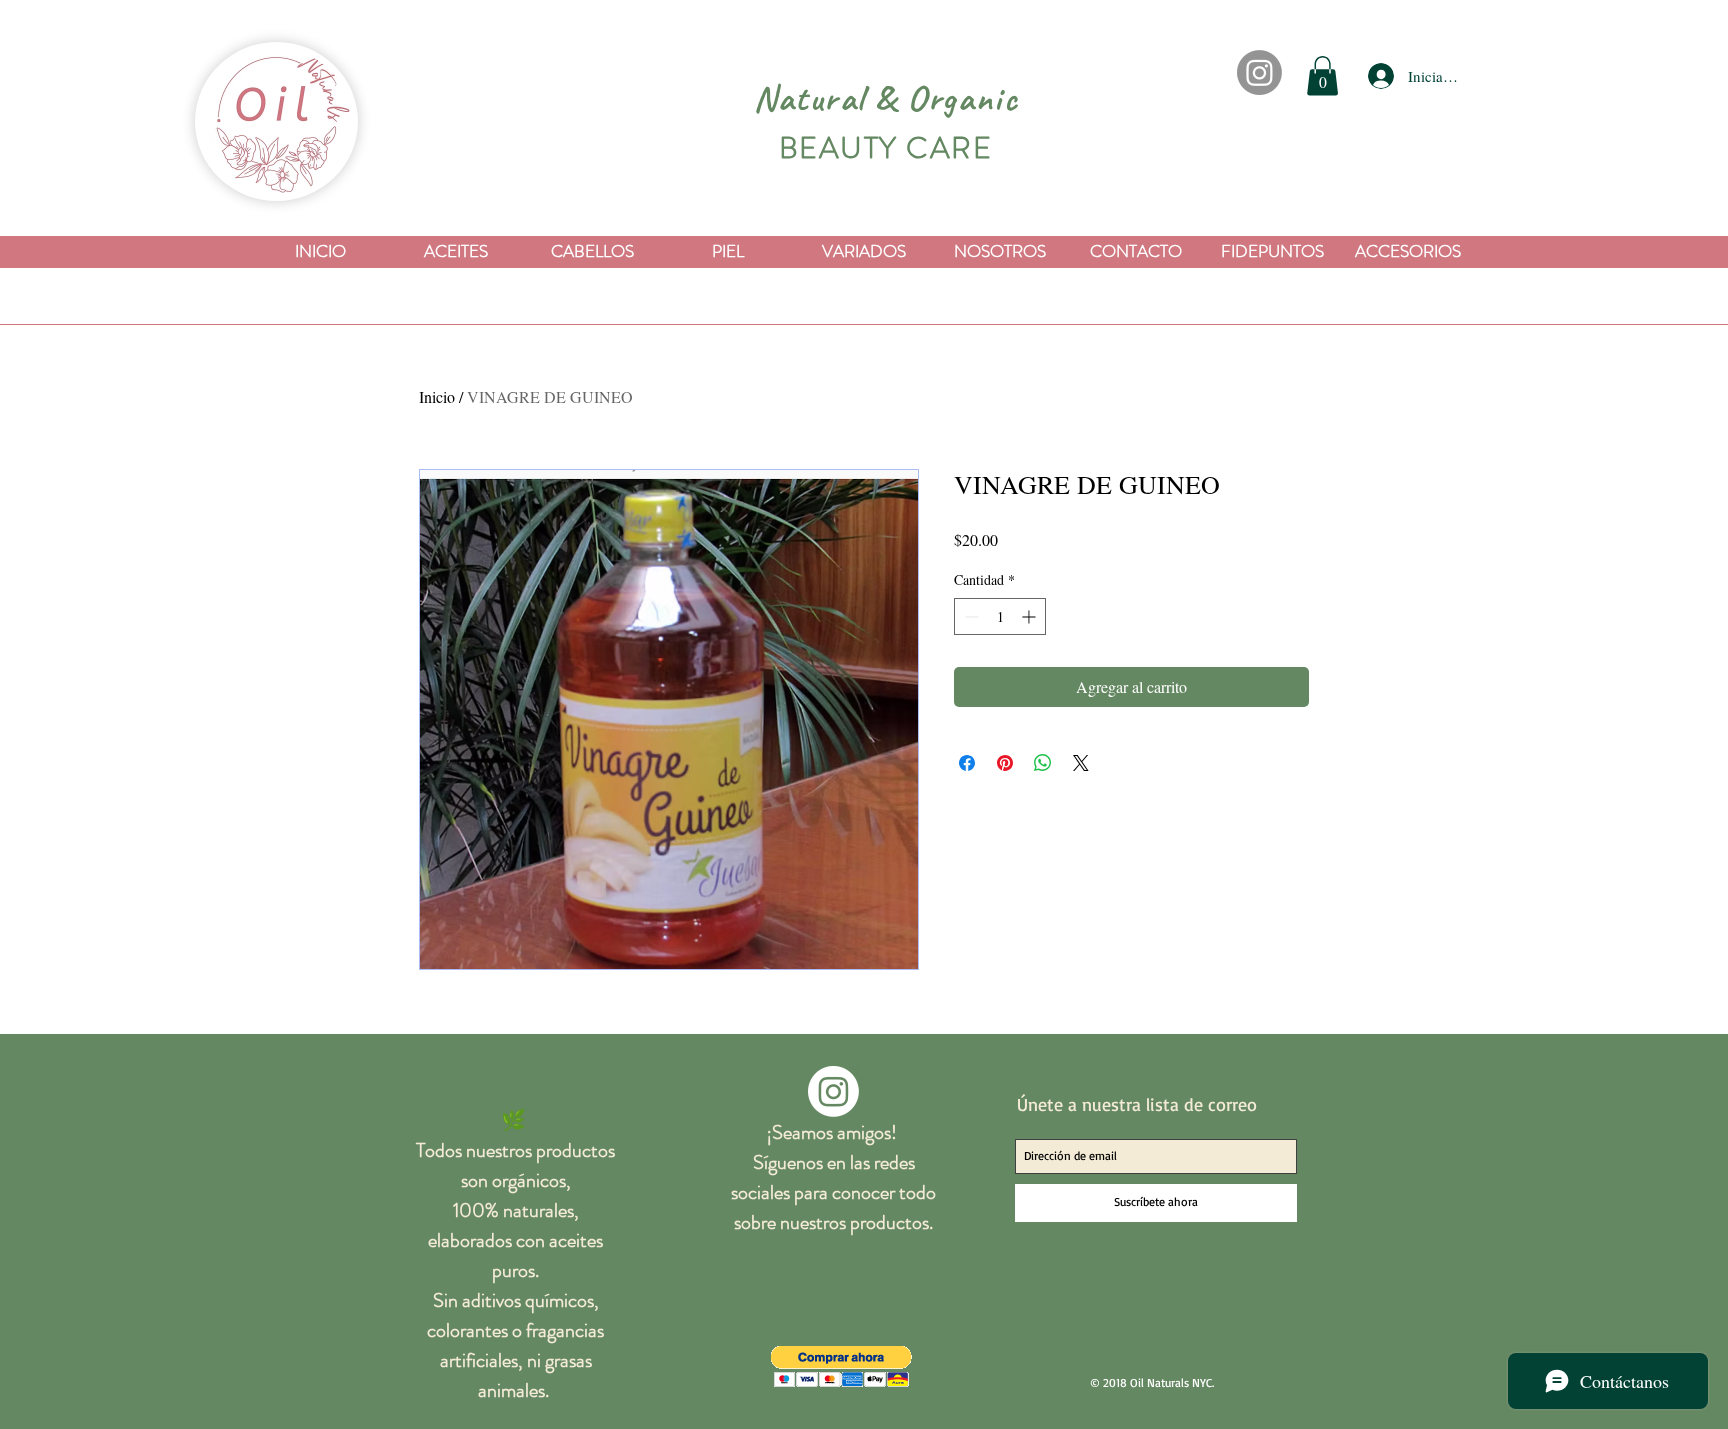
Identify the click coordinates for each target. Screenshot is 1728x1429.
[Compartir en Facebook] (967, 763)
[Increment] (1030, 616)
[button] (1322, 75)
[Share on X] (1081, 763)
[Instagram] (1259, 72)
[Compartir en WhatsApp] (1043, 763)
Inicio (437, 396)
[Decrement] (969, 616)
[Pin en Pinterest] (1005, 763)
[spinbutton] (1000, 616)
